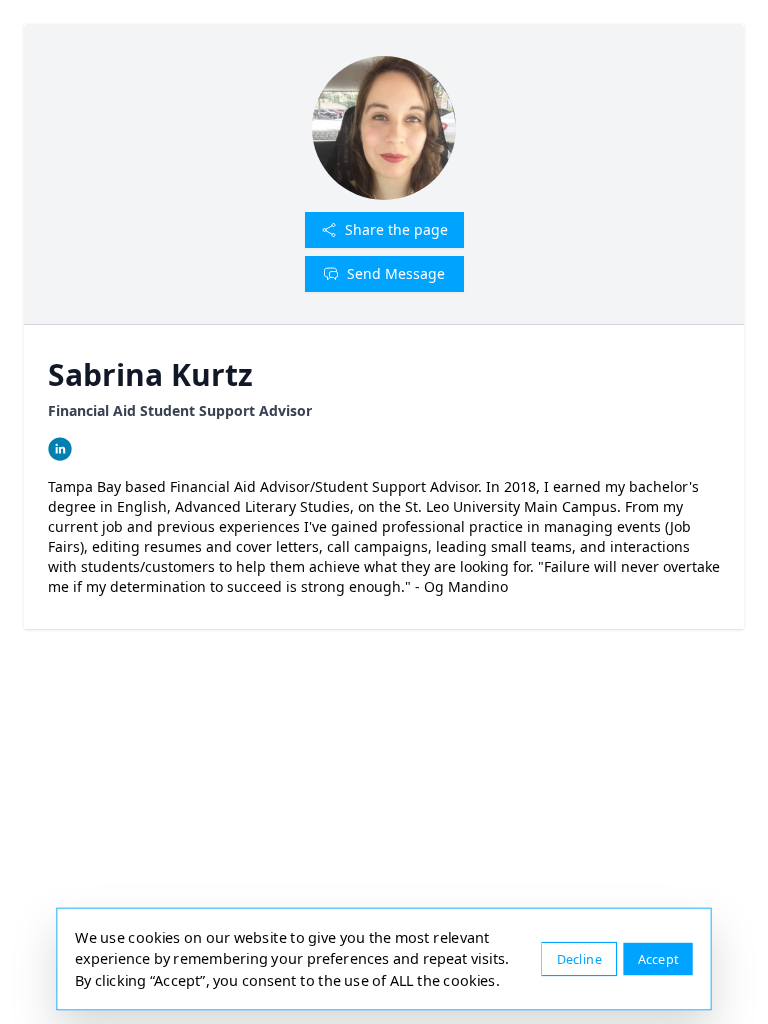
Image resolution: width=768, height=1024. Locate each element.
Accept (658, 958)
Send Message (396, 273)
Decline (579, 958)
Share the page (396, 229)
